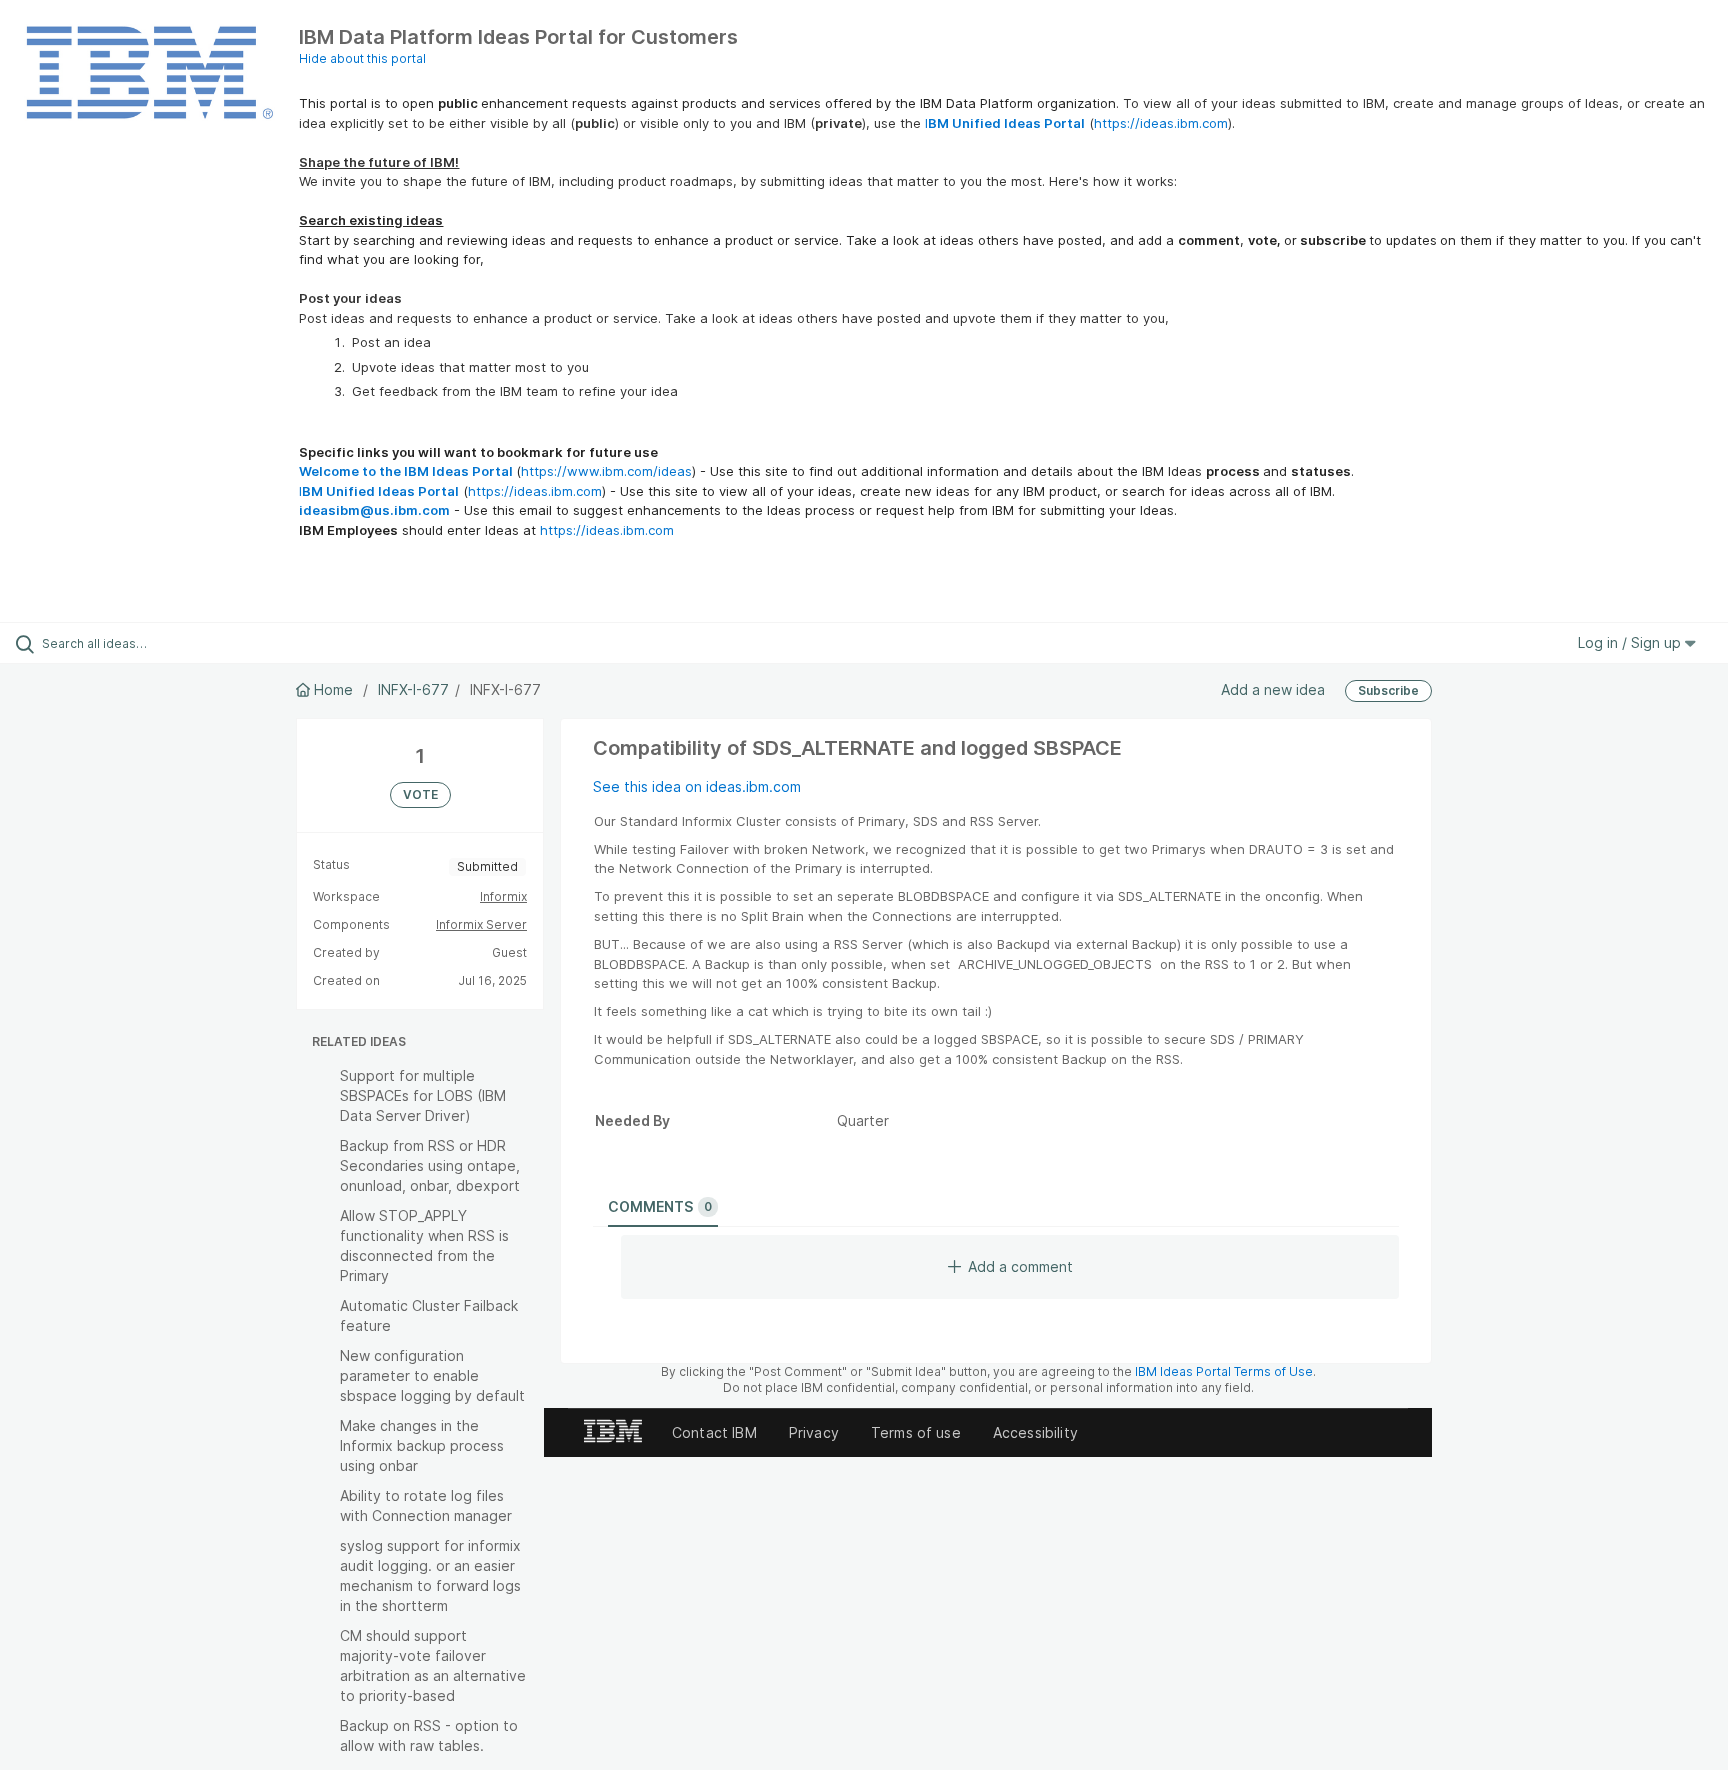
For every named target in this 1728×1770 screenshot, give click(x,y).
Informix (503, 896)
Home (333, 689)
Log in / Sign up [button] (1631, 642)
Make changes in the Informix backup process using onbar (422, 1445)
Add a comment (1020, 1266)
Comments (660, 1206)
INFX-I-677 (413, 689)
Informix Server (481, 924)
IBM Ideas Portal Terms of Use (1224, 1371)
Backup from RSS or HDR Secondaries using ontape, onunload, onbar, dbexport (430, 1165)
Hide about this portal (362, 58)
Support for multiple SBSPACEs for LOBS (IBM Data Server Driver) (423, 1095)
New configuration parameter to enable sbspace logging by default (432, 1375)
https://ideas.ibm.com (1161, 123)
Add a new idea (1273, 689)
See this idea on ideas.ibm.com (697, 786)
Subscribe (1388, 690)
